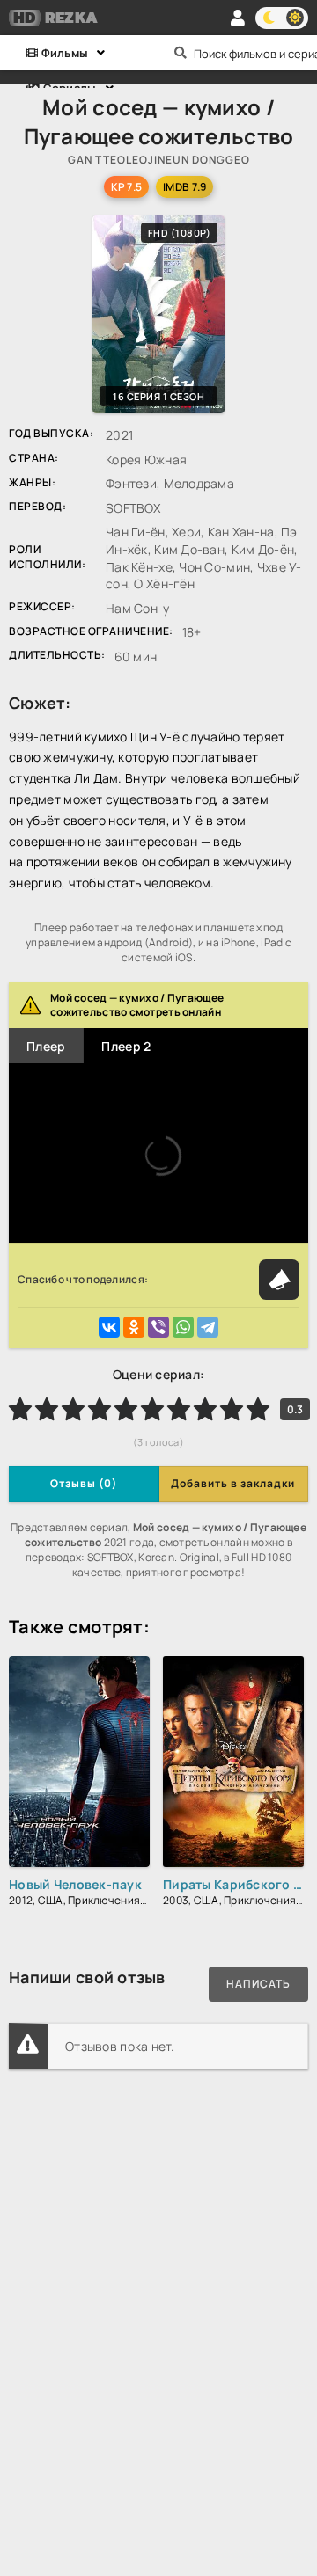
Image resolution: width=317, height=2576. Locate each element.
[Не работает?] (279, 1280)
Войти (238, 18)
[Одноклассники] (134, 1327)
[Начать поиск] (181, 53)
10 (258, 1409)
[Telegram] (208, 1327)
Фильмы (63, 53)
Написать (258, 1984)
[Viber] (158, 1327)
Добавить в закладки (233, 1483)
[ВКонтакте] (109, 1327)
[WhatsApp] (183, 1327)
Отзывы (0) (84, 1483)
